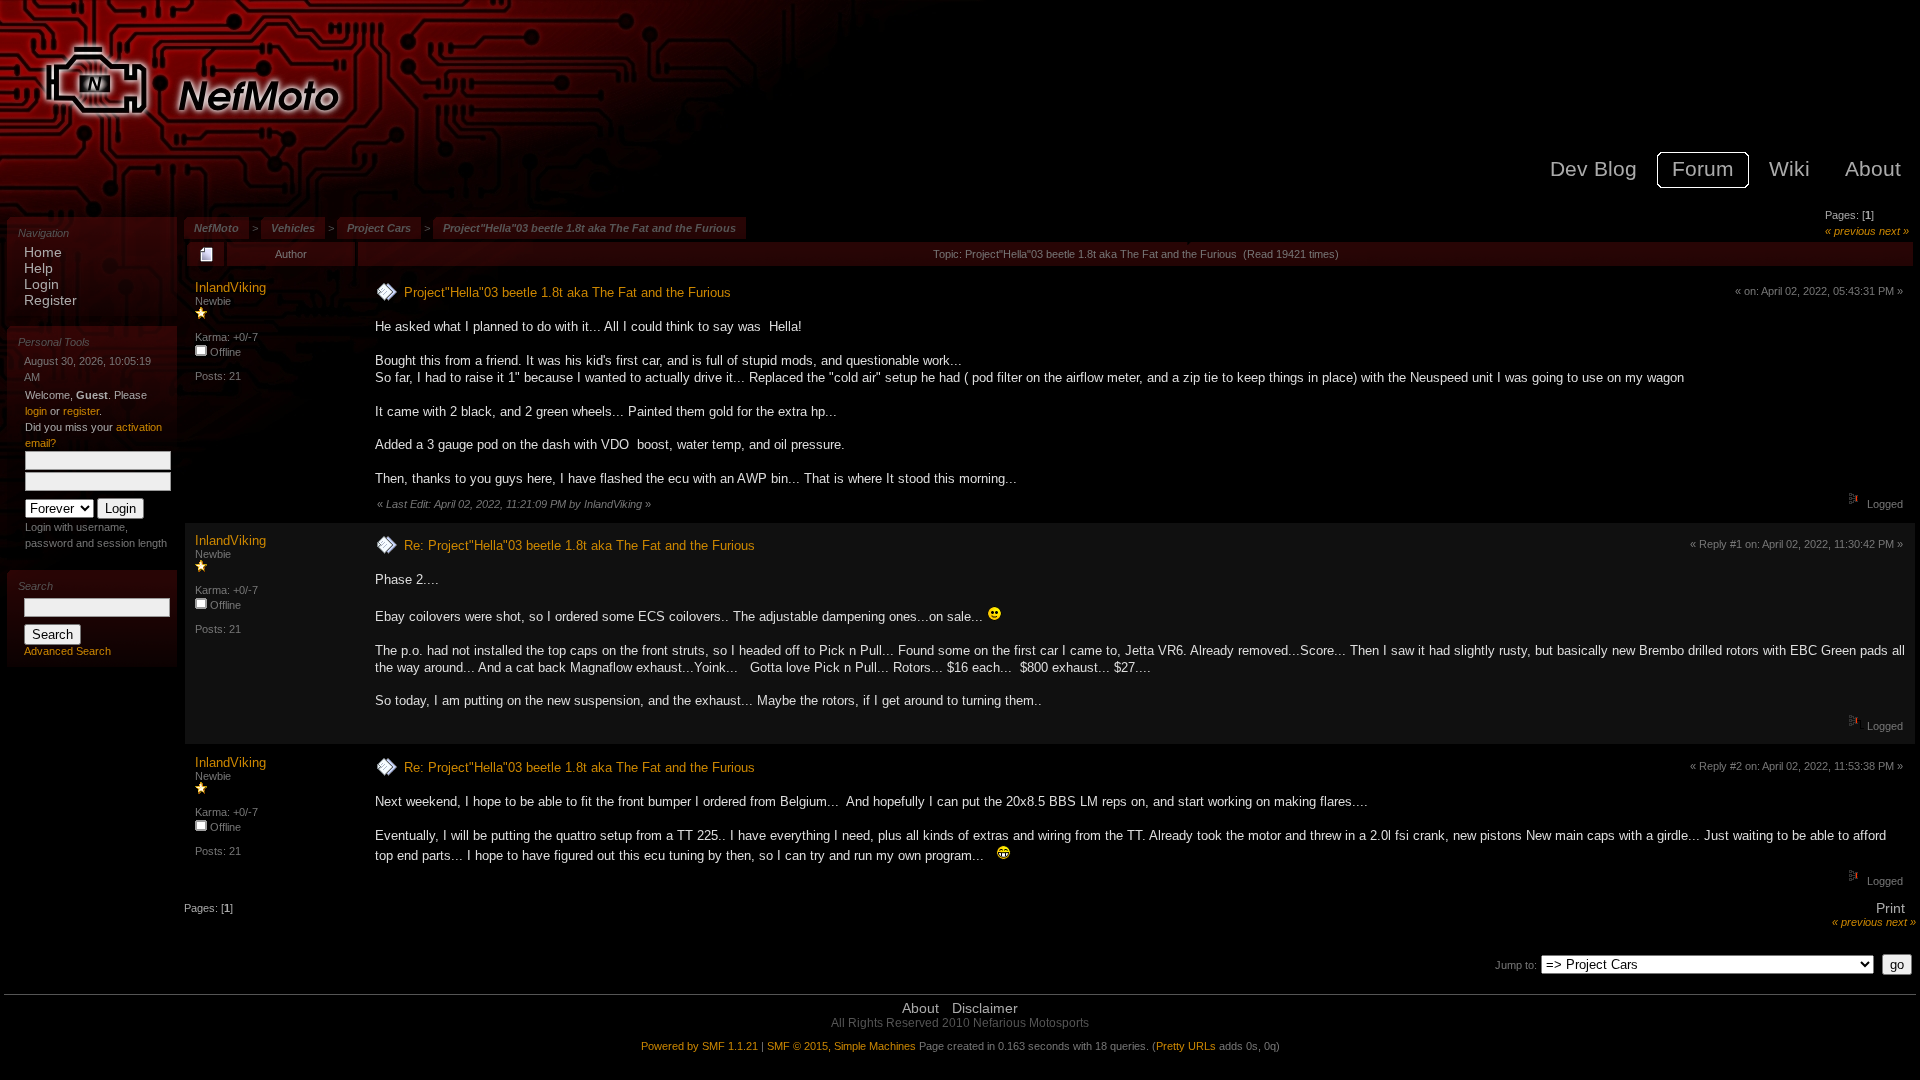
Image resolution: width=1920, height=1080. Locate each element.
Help (38, 268)
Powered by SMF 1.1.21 (699, 1046)
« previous (1850, 231)
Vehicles (293, 228)
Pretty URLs (1186, 1046)
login (36, 411)
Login (41, 284)
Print (1890, 908)
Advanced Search (67, 651)
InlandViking (230, 287)
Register (50, 300)
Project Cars (379, 228)
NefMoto (216, 228)
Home (43, 252)
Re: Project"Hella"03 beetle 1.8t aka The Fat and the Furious (579, 545)
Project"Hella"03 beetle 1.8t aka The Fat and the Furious (589, 228)
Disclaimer (985, 1008)
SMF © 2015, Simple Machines (841, 1046)
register (81, 411)
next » (1894, 231)
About (920, 1008)
